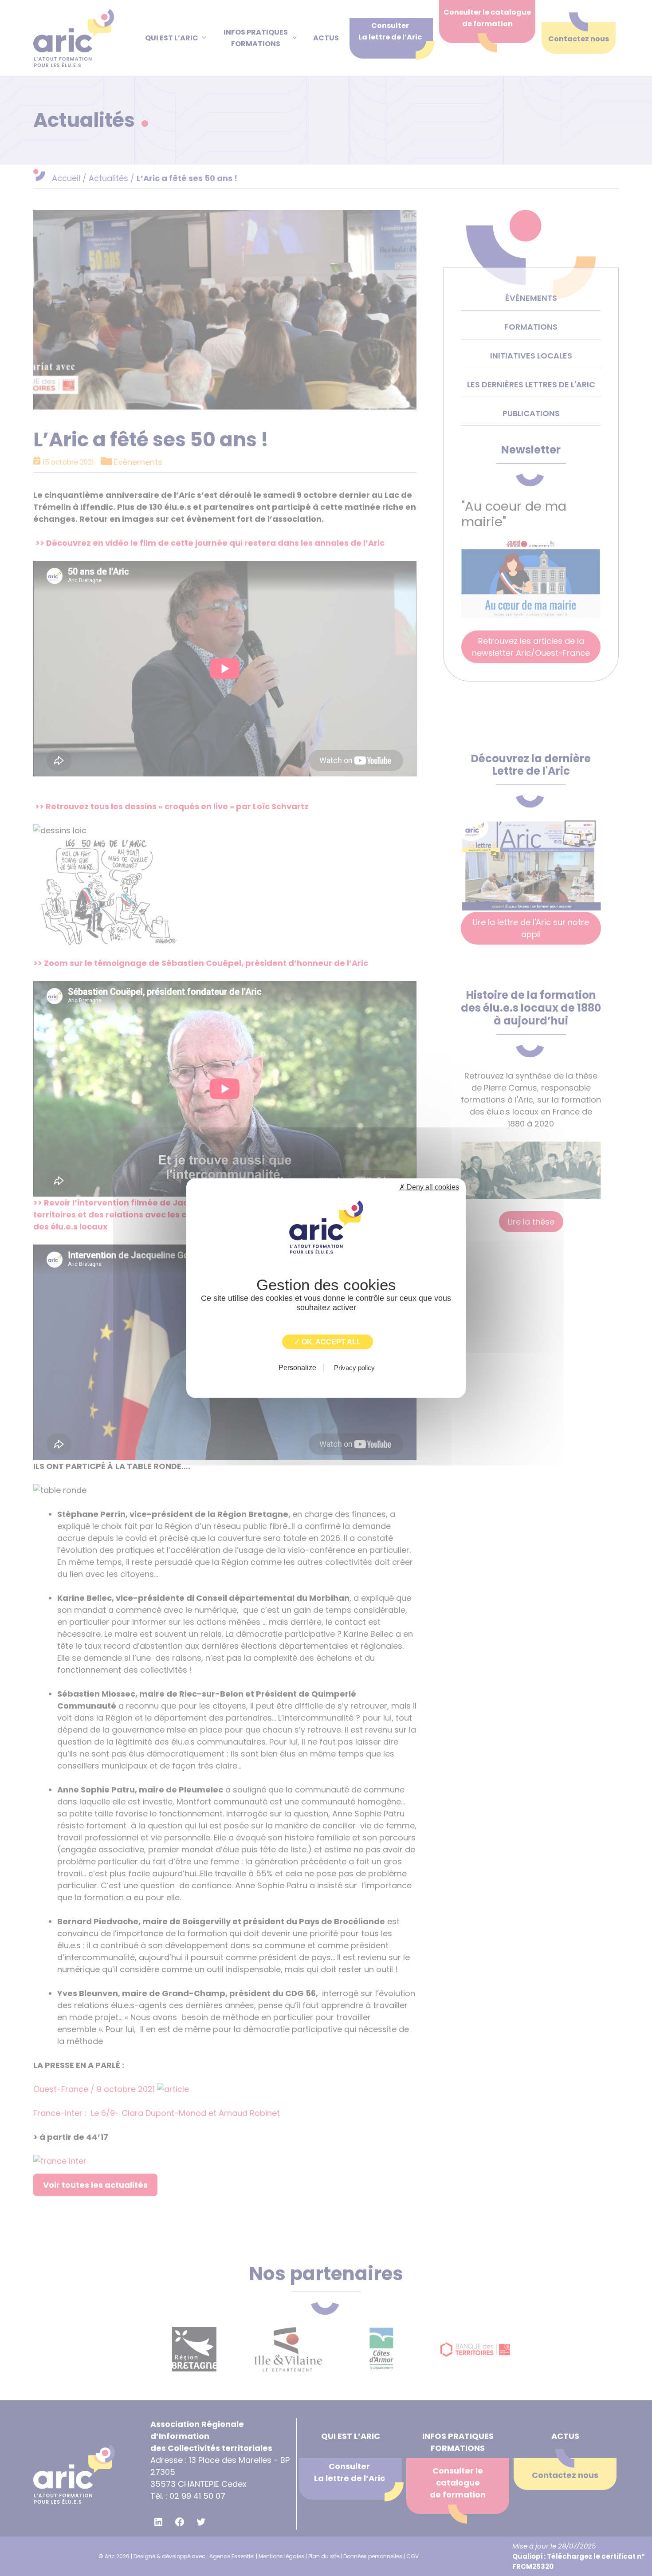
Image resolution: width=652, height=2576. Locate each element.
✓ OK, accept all (328, 1342)
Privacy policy (354, 1367)
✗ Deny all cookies (429, 1187)
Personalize (297, 1367)
